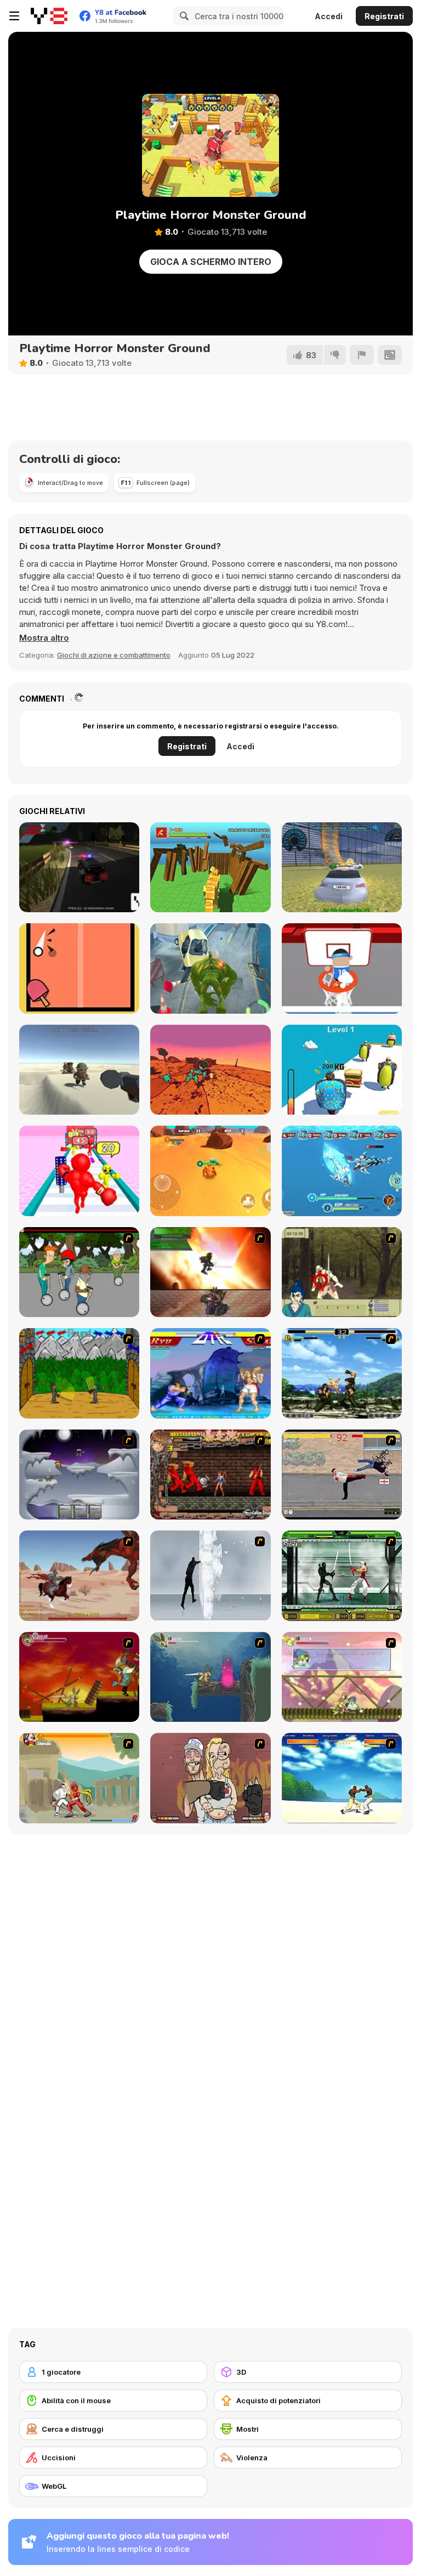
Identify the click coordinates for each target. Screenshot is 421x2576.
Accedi (329, 16)
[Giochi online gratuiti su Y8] (49, 16)
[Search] (183, 16)
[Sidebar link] (14, 16)
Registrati (384, 16)
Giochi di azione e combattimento (114, 655)
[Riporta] (362, 355)
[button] (44, 638)
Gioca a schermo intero (211, 262)
